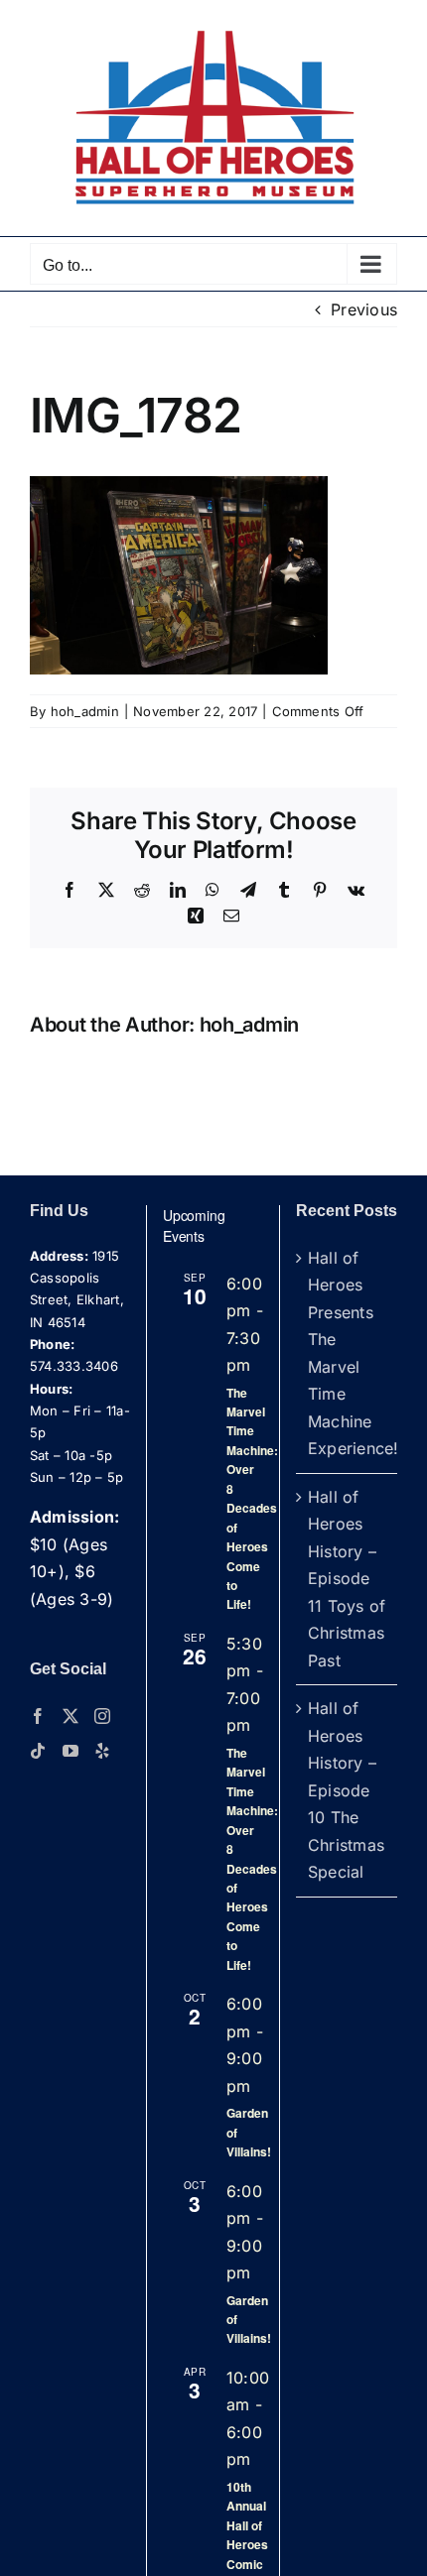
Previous (364, 309)
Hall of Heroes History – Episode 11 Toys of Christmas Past (347, 1579)
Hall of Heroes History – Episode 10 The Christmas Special (346, 1790)
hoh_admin (85, 711)
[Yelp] (102, 1751)
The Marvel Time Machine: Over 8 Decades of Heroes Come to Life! (252, 1499)
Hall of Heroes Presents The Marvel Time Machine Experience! (348, 1353)
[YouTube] (71, 1751)
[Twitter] (71, 1716)
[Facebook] (38, 1716)
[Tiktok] (38, 1751)
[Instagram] (102, 1716)
